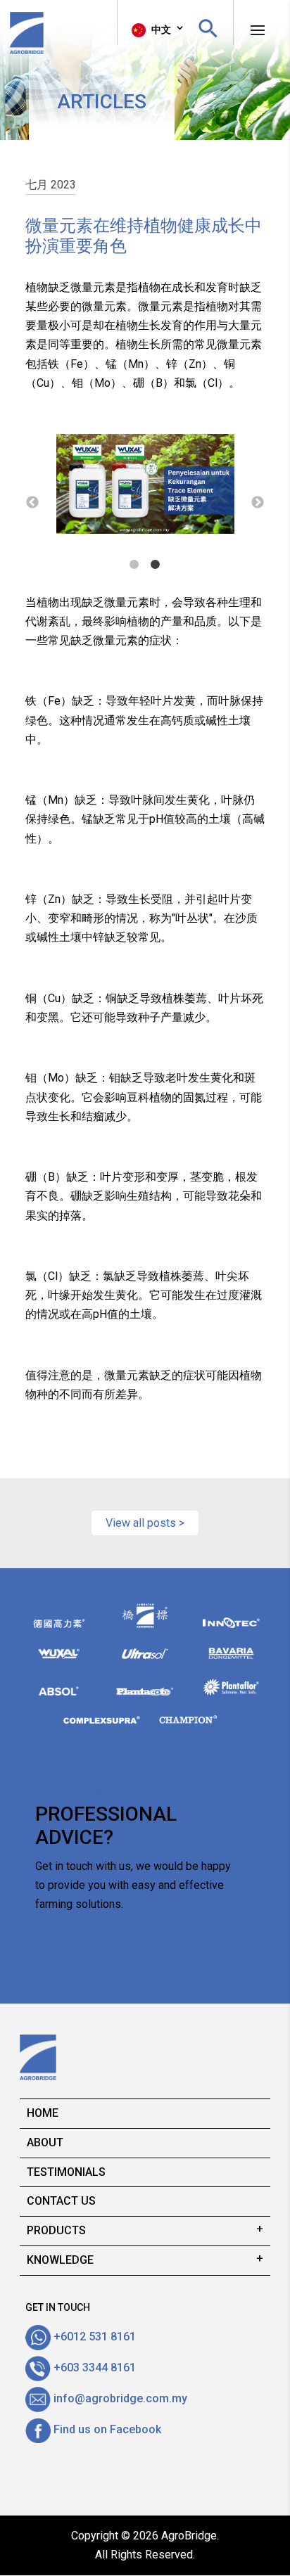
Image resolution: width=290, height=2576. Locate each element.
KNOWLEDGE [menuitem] (60, 2260)
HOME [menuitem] (43, 2113)
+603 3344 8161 (93, 2367)
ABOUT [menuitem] (45, 2142)
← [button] (32, 503)
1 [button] (134, 565)
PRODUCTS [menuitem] (56, 2230)
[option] (115, 487)
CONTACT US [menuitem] (61, 2201)
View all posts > (145, 1523)
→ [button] (258, 503)
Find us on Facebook (106, 2429)
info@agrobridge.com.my (119, 2398)
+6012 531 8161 (93, 2337)
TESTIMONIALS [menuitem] (66, 2172)
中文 (160, 30)
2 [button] (156, 565)
